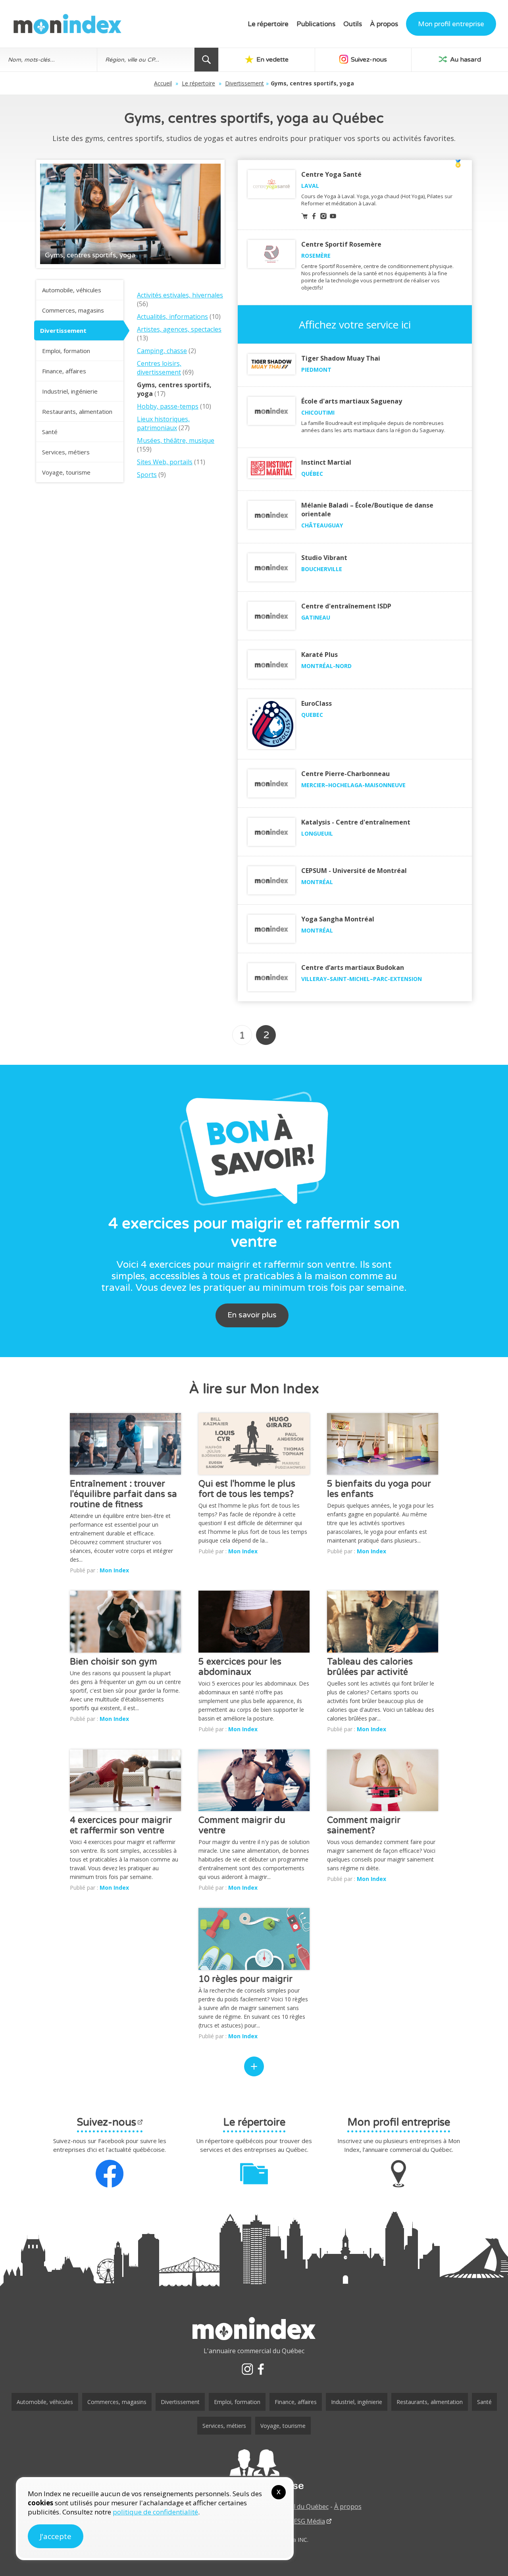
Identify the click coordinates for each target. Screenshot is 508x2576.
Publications (316, 24)
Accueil (163, 83)
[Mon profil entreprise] (254, 2470)
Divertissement (244, 83)
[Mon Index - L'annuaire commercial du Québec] (67, 24)
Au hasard (465, 60)
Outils (353, 24)
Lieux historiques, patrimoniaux (163, 423)
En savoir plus (252, 1315)
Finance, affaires (64, 371)
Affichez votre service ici (355, 324)
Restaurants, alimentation (77, 411)
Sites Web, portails (165, 462)
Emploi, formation (66, 351)
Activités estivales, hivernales (180, 295)
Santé (50, 432)
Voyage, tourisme (66, 472)
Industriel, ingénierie (70, 391)
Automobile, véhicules (72, 290)
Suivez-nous (368, 60)
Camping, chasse (162, 351)
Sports (147, 475)
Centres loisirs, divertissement (159, 368)
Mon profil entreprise (451, 24)
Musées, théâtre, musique (176, 440)
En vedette (272, 60)
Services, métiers (66, 452)
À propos (384, 24)
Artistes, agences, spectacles (179, 329)
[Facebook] (261, 2369)
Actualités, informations (172, 317)
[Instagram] (247, 2369)
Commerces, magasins (73, 310)
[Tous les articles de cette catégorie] (254, 2066)
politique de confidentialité (155, 2512)
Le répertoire (268, 24)
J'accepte (56, 2536)
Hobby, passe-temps (168, 406)
